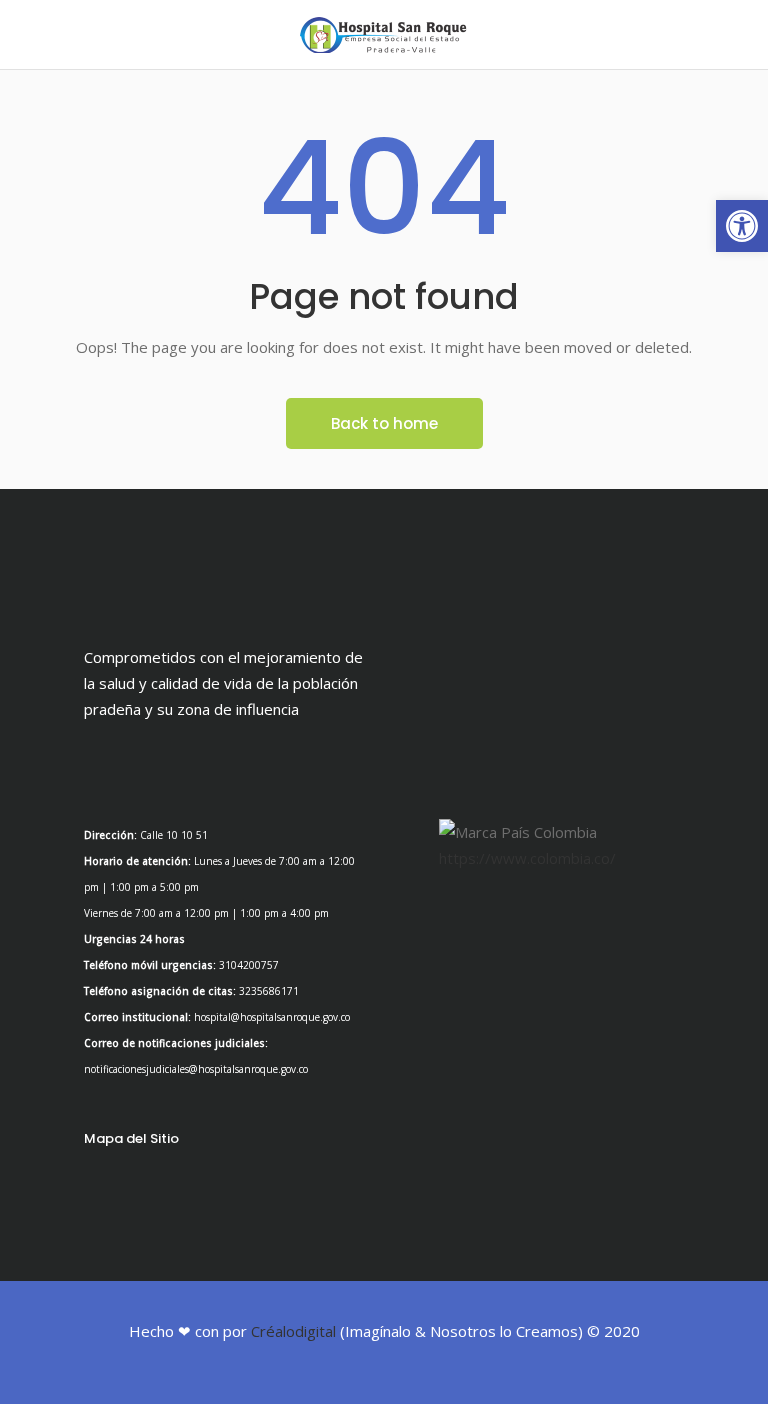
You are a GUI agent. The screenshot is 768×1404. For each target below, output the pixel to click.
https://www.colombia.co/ (527, 858)
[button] (742, 226)
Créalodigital (293, 1331)
